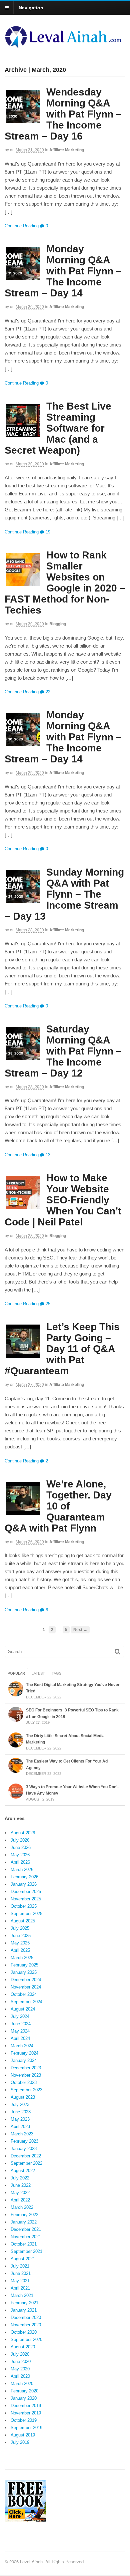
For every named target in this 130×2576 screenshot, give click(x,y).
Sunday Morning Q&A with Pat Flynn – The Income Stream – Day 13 (64, 894)
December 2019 (26, 2406)
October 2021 (24, 2244)
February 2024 (24, 2053)
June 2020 (21, 2362)
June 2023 (21, 2112)
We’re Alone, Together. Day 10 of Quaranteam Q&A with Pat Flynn (58, 1506)
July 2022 (20, 2178)
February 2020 (24, 2391)
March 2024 (22, 2046)
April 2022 (20, 2200)
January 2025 (24, 1972)
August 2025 (23, 1921)
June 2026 (21, 1847)
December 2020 (26, 2317)
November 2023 (26, 2075)
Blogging (58, 624)
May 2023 (20, 2119)
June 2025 (21, 1936)
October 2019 (24, 2420)
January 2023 (24, 2149)
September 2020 (26, 2339)
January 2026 (24, 1884)
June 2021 (21, 2273)
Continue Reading (22, 226)
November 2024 (26, 1987)
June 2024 (21, 2024)
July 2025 (20, 1928)
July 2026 (20, 1840)
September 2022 (26, 2163)
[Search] (117, 1652)
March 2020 (22, 2384)
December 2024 (26, 1980)
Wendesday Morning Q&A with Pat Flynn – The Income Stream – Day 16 (63, 114)
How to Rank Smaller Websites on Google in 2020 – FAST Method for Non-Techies (65, 582)
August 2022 (23, 2171)
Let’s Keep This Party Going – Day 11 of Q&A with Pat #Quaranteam (62, 1349)
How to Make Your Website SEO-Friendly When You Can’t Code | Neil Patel (63, 1200)
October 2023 (24, 2082)
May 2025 (20, 1943)
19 (47, 532)
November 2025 (26, 1899)
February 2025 (24, 1965)
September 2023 (26, 2090)
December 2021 (26, 2229)
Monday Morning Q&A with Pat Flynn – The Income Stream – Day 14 (63, 271)
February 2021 (24, 2303)
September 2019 (26, 2428)
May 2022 (20, 2193)
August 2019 (23, 2435)
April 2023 (20, 2127)
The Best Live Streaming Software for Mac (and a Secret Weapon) (58, 428)
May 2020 (20, 2369)
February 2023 (24, 2141)
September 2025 (26, 1914)
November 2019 (26, 2413)
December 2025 (26, 1892)
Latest (38, 1673)
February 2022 (24, 2215)
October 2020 (24, 2332)
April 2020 (20, 2376)
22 (47, 692)
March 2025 (22, 1958)
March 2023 (22, 2134)
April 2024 (20, 2038)
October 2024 (24, 1994)
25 (47, 1304)
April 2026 (20, 1862)
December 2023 (26, 2068)
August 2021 (23, 2259)
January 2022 (24, 2222)
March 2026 (22, 1869)
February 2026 (24, 1877)
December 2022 (26, 2156)
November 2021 (26, 2237)
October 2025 (24, 1906)
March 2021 (22, 2295)
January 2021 (24, 2310)
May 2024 (20, 2031)
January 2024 (24, 2060)
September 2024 (26, 2002)
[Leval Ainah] (65, 46)
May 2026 (20, 1855)
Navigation (31, 8)
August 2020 (23, 2347)
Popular (16, 1673)
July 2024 (20, 2016)
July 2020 (20, 2354)
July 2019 (20, 2442)
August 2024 (23, 2009)
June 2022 (21, 2185)
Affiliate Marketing (67, 150)
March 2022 (22, 2207)
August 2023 (23, 2097)
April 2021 (20, 2288)
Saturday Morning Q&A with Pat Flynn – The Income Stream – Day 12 (63, 1051)
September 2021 (26, 2251)
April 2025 (20, 1950)
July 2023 (20, 2104)
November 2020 (26, 2325)
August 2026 (23, 1833)
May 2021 (20, 2281)
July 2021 (20, 2266)
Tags (56, 1673)
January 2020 (24, 2398)
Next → (80, 1629)
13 (47, 1155)
